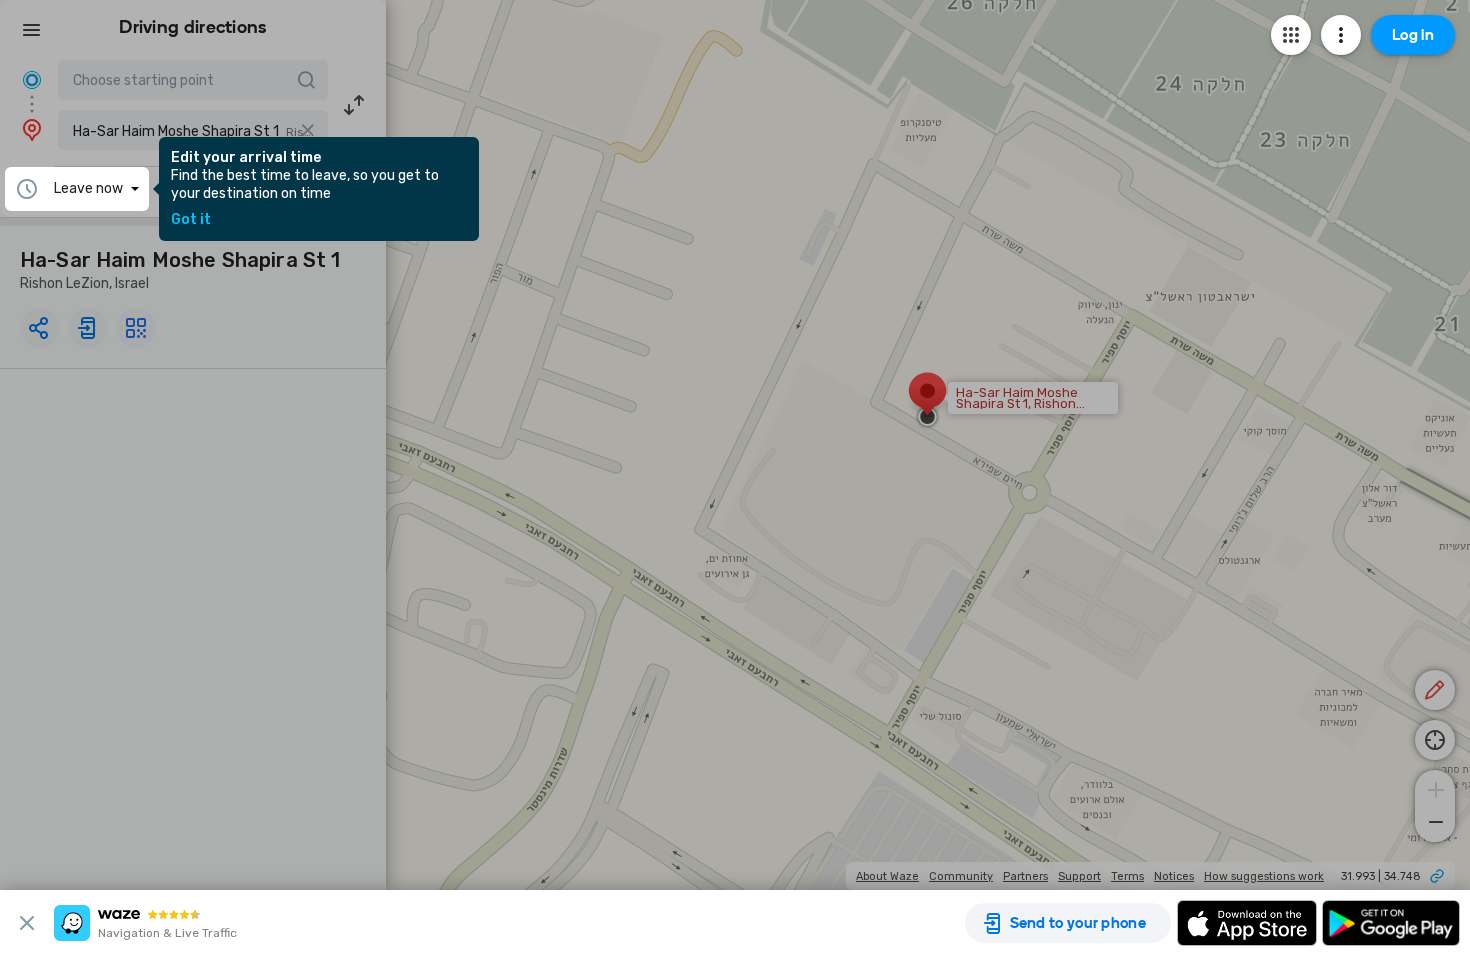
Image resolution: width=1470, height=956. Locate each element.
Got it (191, 220)
